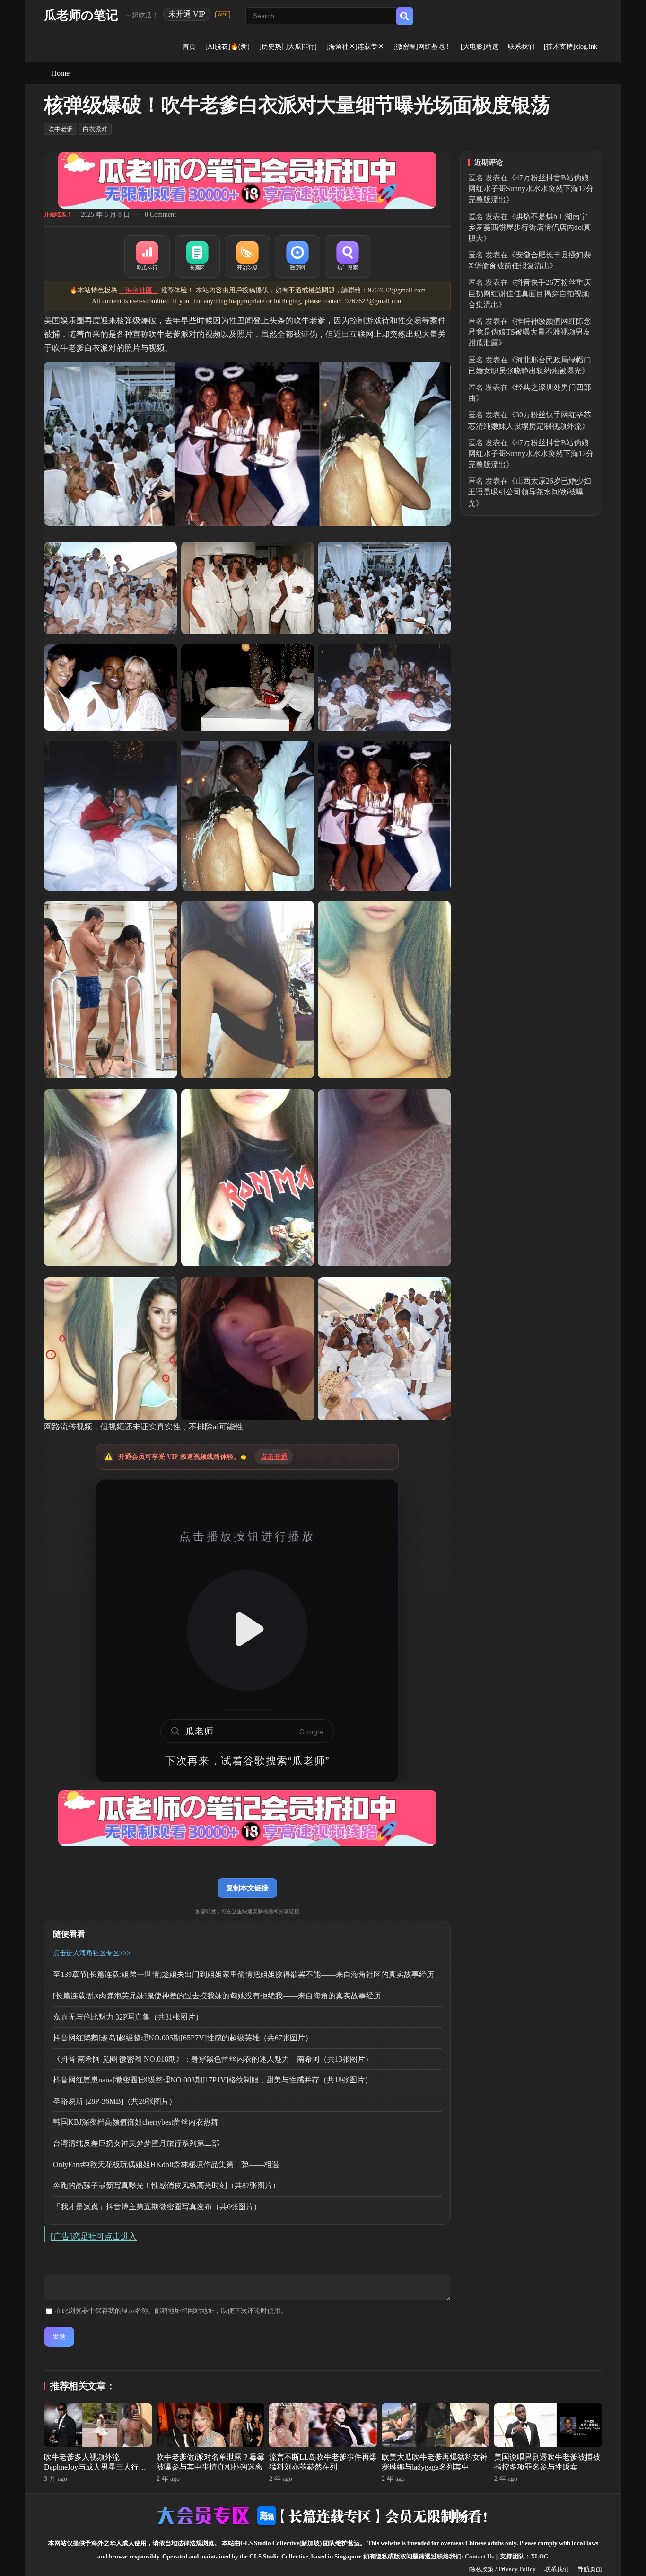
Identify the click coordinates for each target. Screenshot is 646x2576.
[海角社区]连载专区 (355, 47)
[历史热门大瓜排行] (288, 47)
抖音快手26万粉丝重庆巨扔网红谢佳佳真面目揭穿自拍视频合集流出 (530, 293)
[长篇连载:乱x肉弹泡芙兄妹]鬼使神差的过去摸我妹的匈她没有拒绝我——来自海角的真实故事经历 (217, 1996)
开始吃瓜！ (58, 214)
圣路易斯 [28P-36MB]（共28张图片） (115, 2101)
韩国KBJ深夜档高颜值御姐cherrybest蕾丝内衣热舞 (136, 2122)
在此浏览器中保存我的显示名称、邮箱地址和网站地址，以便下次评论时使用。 (171, 2311)
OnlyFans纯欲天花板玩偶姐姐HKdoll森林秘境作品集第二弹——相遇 (166, 2165)
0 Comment (160, 215)
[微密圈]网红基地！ (422, 47)
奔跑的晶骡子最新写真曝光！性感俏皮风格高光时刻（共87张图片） (166, 2185)
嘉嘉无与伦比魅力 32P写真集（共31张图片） (128, 2017)
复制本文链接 (247, 1888)
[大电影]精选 (480, 47)
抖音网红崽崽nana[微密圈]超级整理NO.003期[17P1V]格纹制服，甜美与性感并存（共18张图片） (213, 2080)
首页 (189, 47)
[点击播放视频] (247, 1631)
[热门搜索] (348, 256)
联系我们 (521, 47)
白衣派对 (95, 129)
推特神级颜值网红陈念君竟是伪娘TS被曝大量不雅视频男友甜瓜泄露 (530, 332)
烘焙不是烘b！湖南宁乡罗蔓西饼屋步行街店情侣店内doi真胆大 (530, 227)
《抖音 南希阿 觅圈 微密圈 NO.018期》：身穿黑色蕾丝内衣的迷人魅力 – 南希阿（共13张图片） (213, 2059)
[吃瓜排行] (147, 256)
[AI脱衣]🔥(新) (227, 47)
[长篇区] (197, 256)
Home (60, 73)
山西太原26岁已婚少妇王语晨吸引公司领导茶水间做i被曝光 (530, 492)
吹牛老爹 (61, 129)
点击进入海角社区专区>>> (92, 1953)
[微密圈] (297, 256)
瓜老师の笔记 (81, 15)
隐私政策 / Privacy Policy (502, 2569)
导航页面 (590, 2569)
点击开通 (274, 1457)
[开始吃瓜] (247, 256)
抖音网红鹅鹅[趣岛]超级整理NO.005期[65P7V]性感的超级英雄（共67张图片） (183, 2038)
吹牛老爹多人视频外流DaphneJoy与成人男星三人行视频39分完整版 (95, 2467)
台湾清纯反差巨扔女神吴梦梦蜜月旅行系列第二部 (136, 2143)
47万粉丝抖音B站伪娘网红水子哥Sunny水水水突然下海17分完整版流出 (531, 189)
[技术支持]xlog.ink (571, 47)
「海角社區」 (139, 290)
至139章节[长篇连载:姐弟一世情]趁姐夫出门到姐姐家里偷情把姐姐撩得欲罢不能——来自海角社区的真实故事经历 (244, 1974)
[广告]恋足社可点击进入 (94, 2236)
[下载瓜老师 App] (223, 15)
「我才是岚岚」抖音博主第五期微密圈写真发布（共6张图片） (157, 2207)
